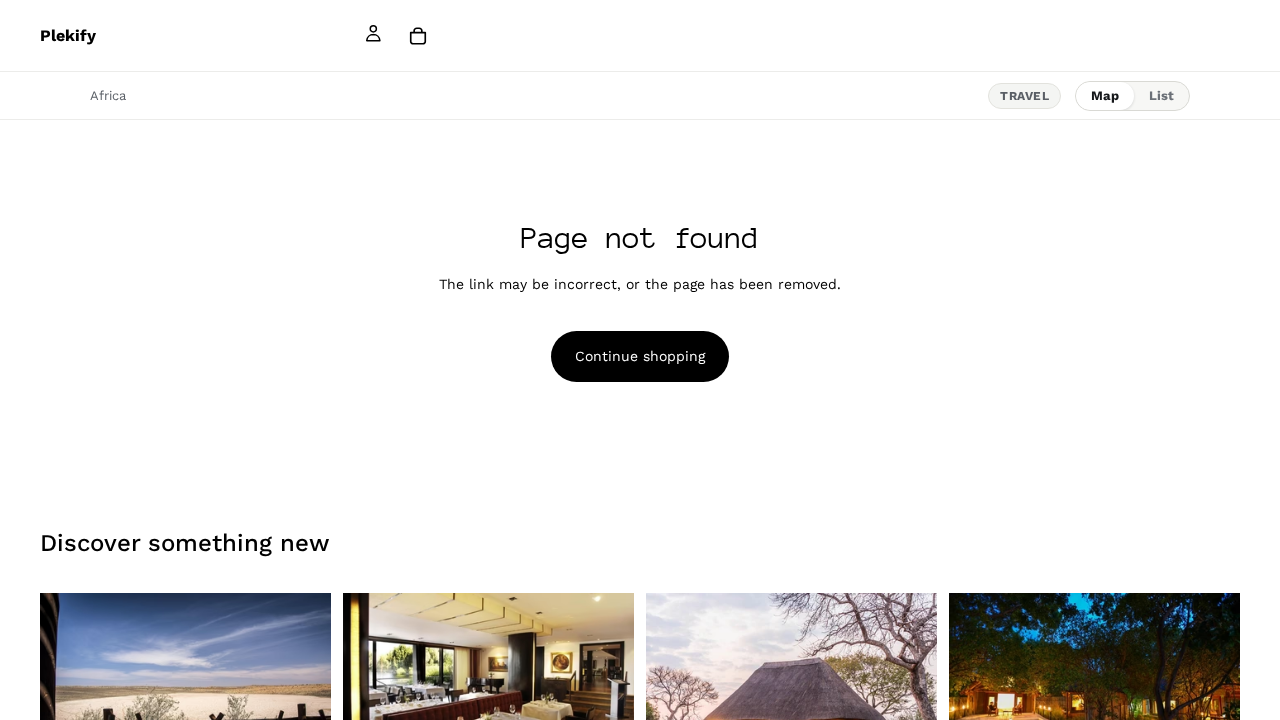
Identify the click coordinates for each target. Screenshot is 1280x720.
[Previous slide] (70, 690)
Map (1105, 95)
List (1161, 95)
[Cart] (418, 36)
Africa (108, 95)
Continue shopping (640, 356)
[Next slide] (301, 690)
